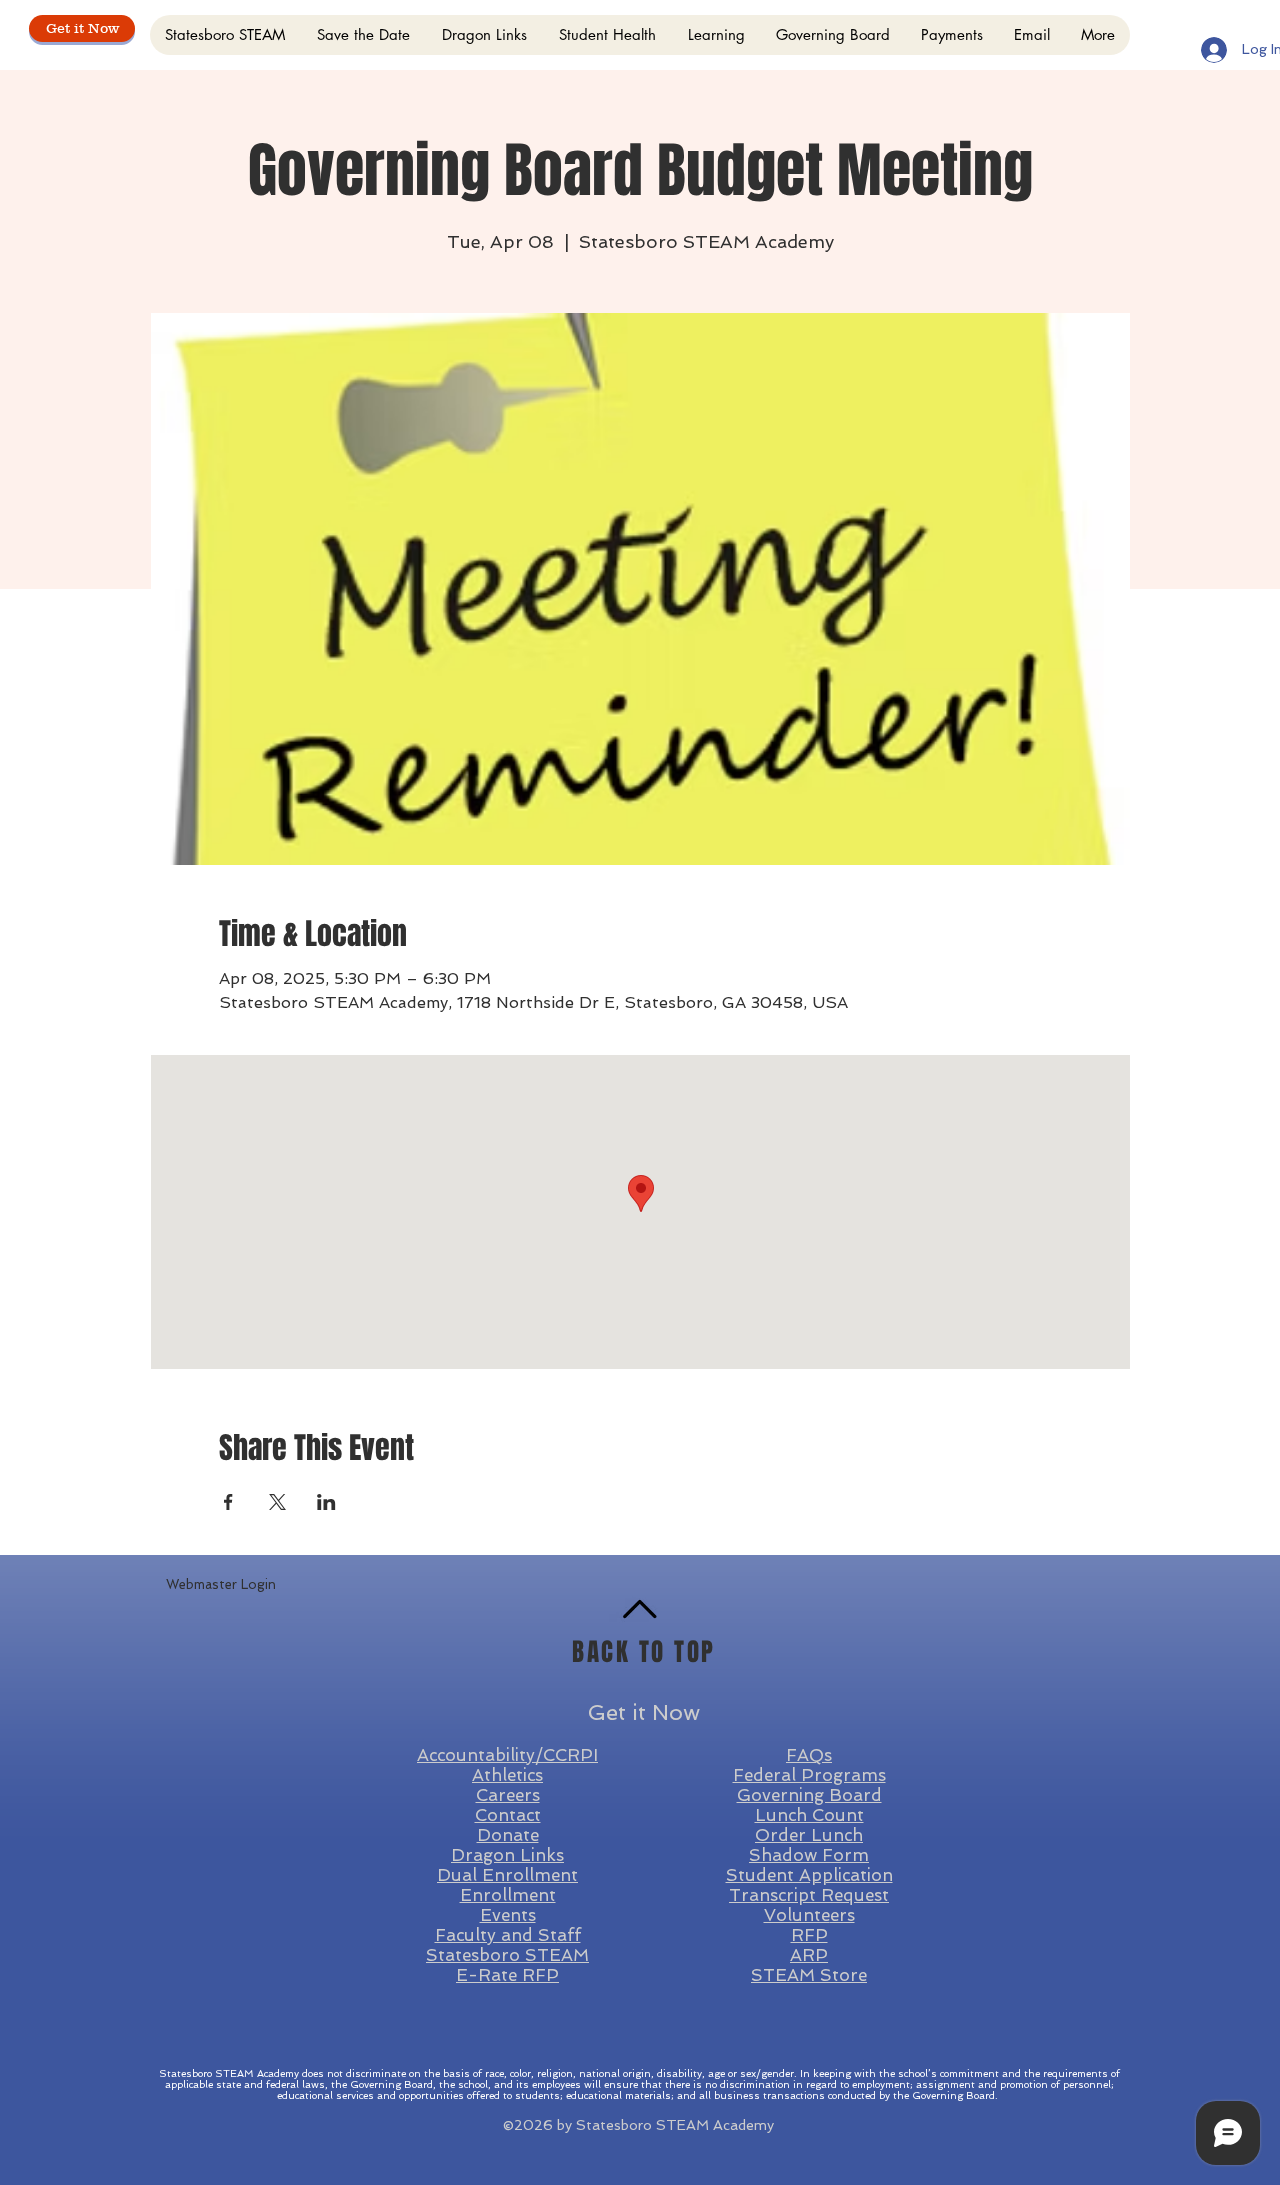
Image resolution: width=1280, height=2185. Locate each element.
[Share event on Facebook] (228, 1502)
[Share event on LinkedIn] (326, 1502)
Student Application (809, 1875)
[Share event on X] (277, 1502)
